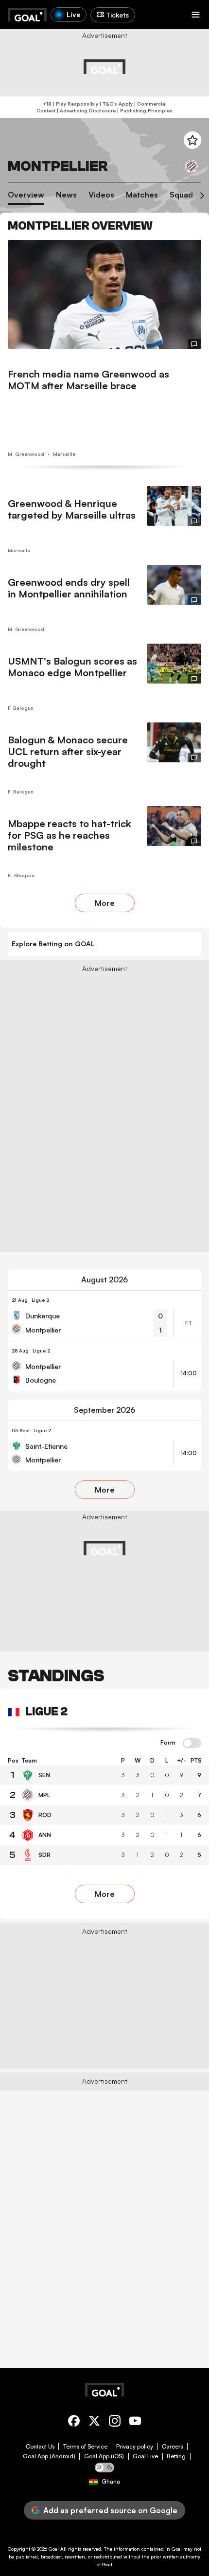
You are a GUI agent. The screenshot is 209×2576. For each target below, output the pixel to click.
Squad (181, 195)
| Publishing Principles (144, 110)
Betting (176, 2456)
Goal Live (145, 2456)
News (66, 195)
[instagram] (115, 2423)
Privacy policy (135, 2447)
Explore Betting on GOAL (53, 944)
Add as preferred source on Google (110, 2510)
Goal (54, 2549)
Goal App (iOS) (104, 2456)
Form (168, 1743)
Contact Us (40, 2447)
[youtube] (135, 2423)
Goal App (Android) (49, 2456)
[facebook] (74, 2423)
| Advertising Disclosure (86, 110)
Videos (101, 195)
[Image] (104, 294)
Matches (142, 195)
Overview (26, 195)
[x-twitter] (94, 2423)
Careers (172, 2447)
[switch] (192, 1744)
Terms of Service (85, 2447)
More (105, 903)
